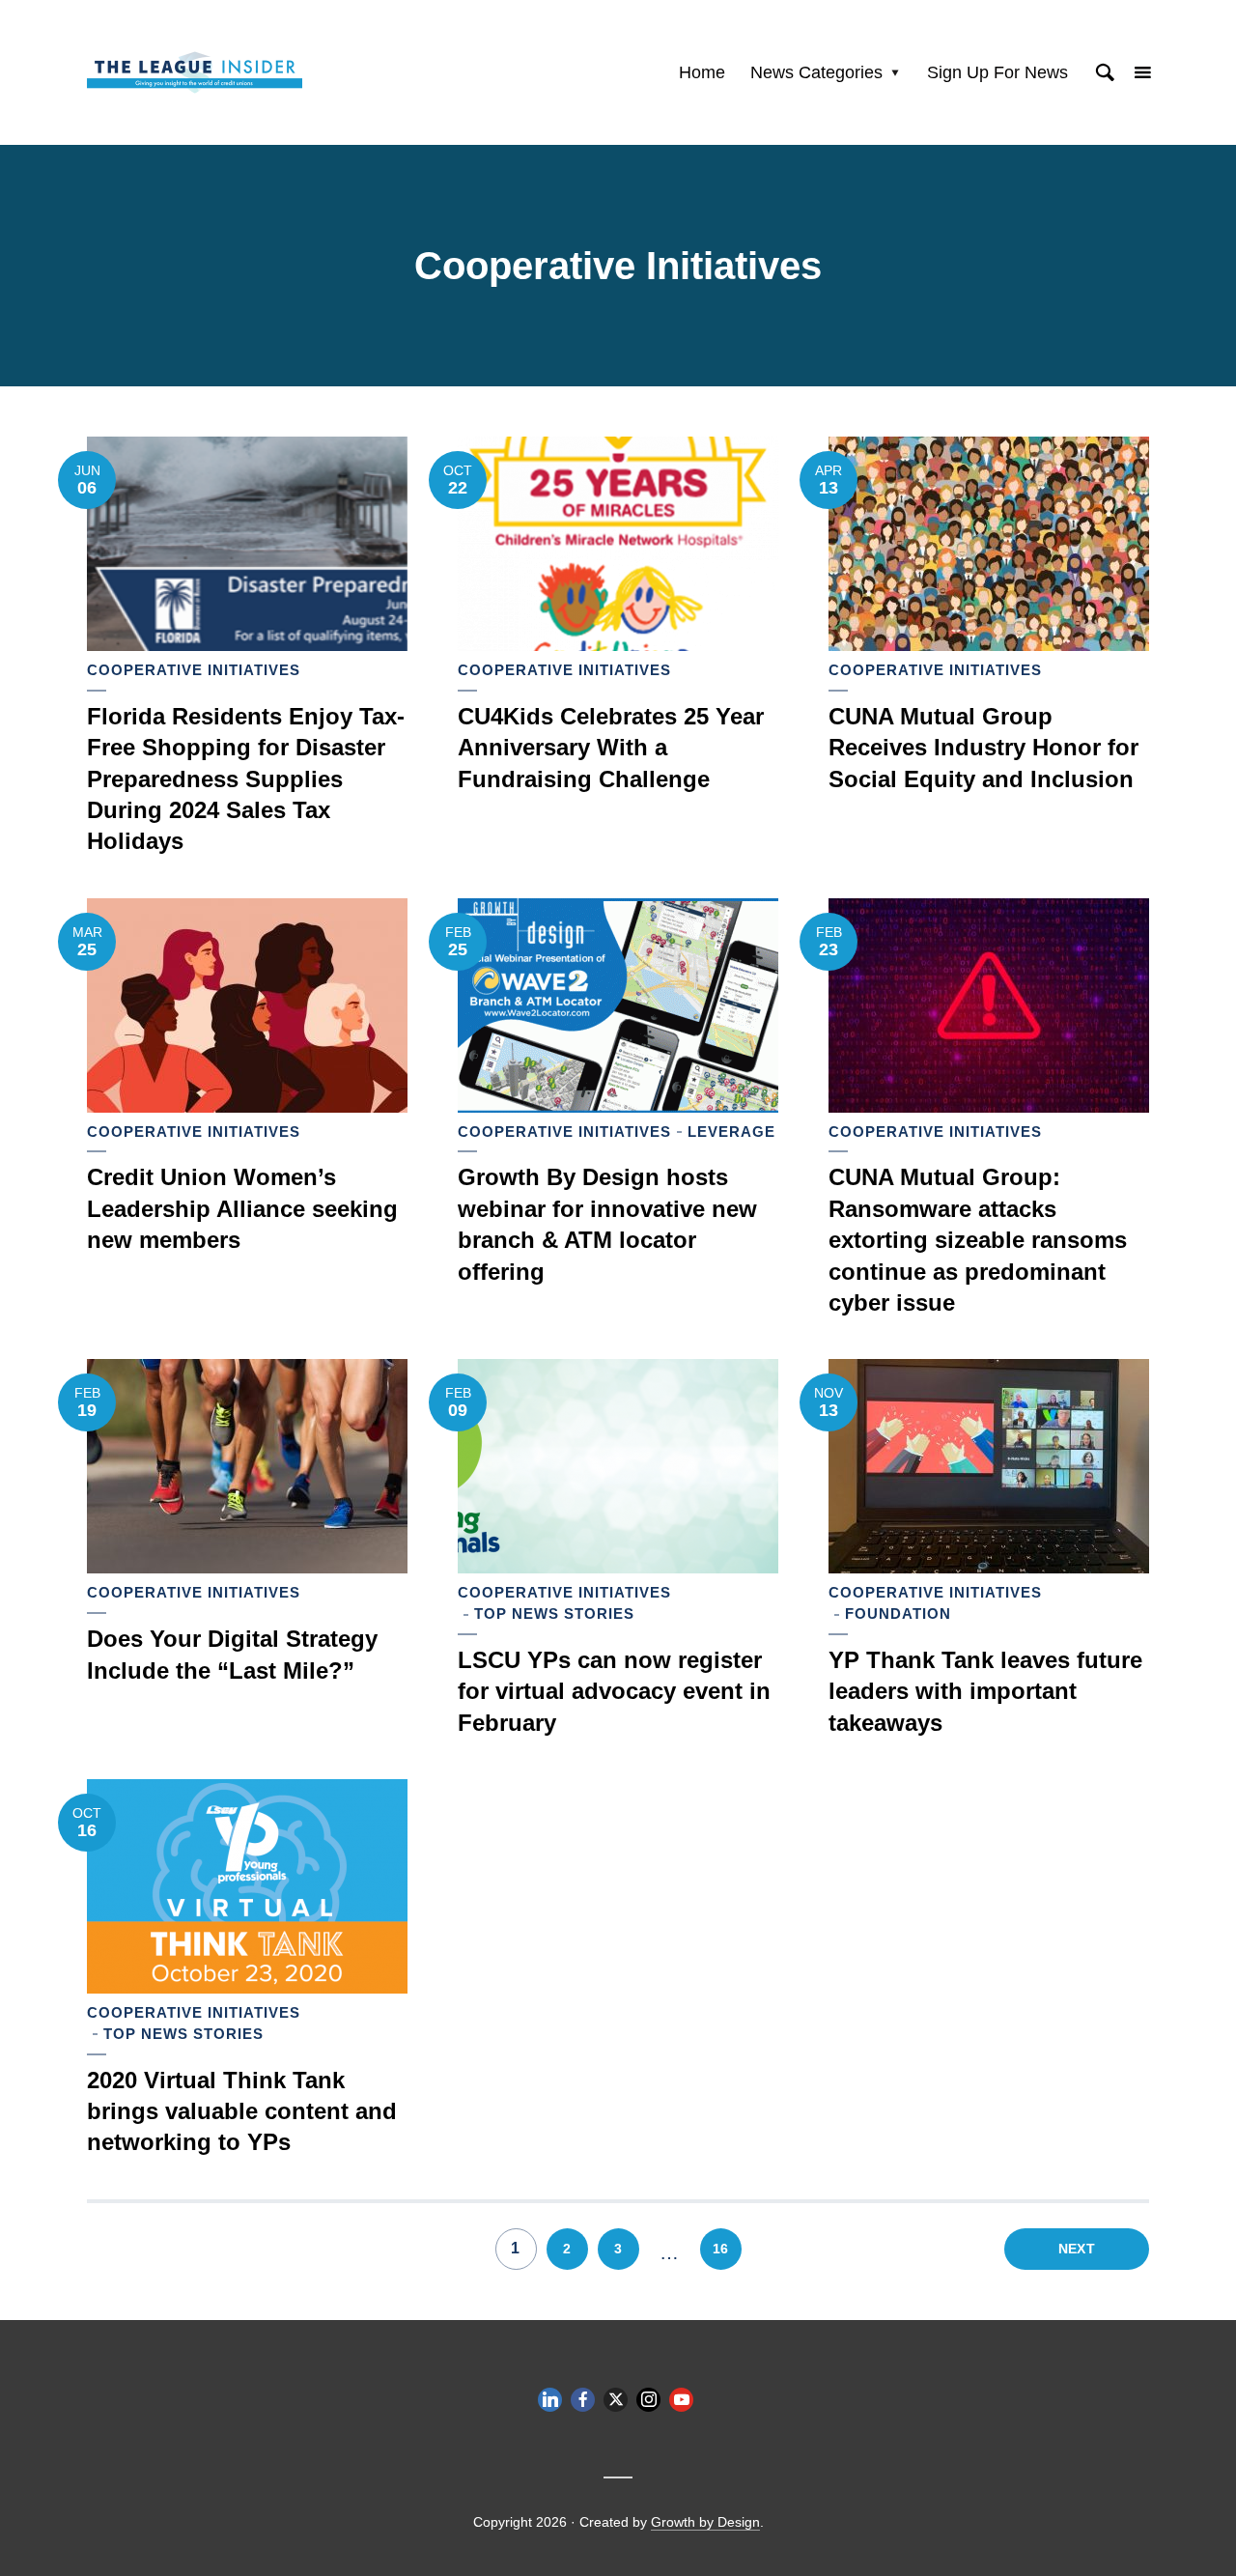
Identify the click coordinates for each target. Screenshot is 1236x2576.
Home (702, 72)
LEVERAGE (731, 1132)
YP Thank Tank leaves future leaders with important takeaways (985, 1691)
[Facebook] (583, 2400)
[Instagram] (648, 2400)
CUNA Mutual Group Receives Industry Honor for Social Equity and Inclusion (983, 748)
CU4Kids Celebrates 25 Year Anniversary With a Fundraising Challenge (611, 748)
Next (1077, 2249)
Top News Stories (554, 1614)
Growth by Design (705, 2522)
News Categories (816, 72)
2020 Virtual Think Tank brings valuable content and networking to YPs (242, 2111)
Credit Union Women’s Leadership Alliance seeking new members (242, 1208)
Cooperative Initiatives (194, 670)
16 (720, 2249)
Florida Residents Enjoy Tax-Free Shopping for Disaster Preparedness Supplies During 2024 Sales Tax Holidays (246, 779)
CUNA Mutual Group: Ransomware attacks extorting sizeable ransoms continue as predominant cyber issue (978, 1240)
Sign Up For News (997, 72)
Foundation (898, 1614)
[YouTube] (681, 2400)
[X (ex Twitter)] (616, 2400)
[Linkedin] (550, 2400)
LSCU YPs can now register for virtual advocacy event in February (614, 1691)
